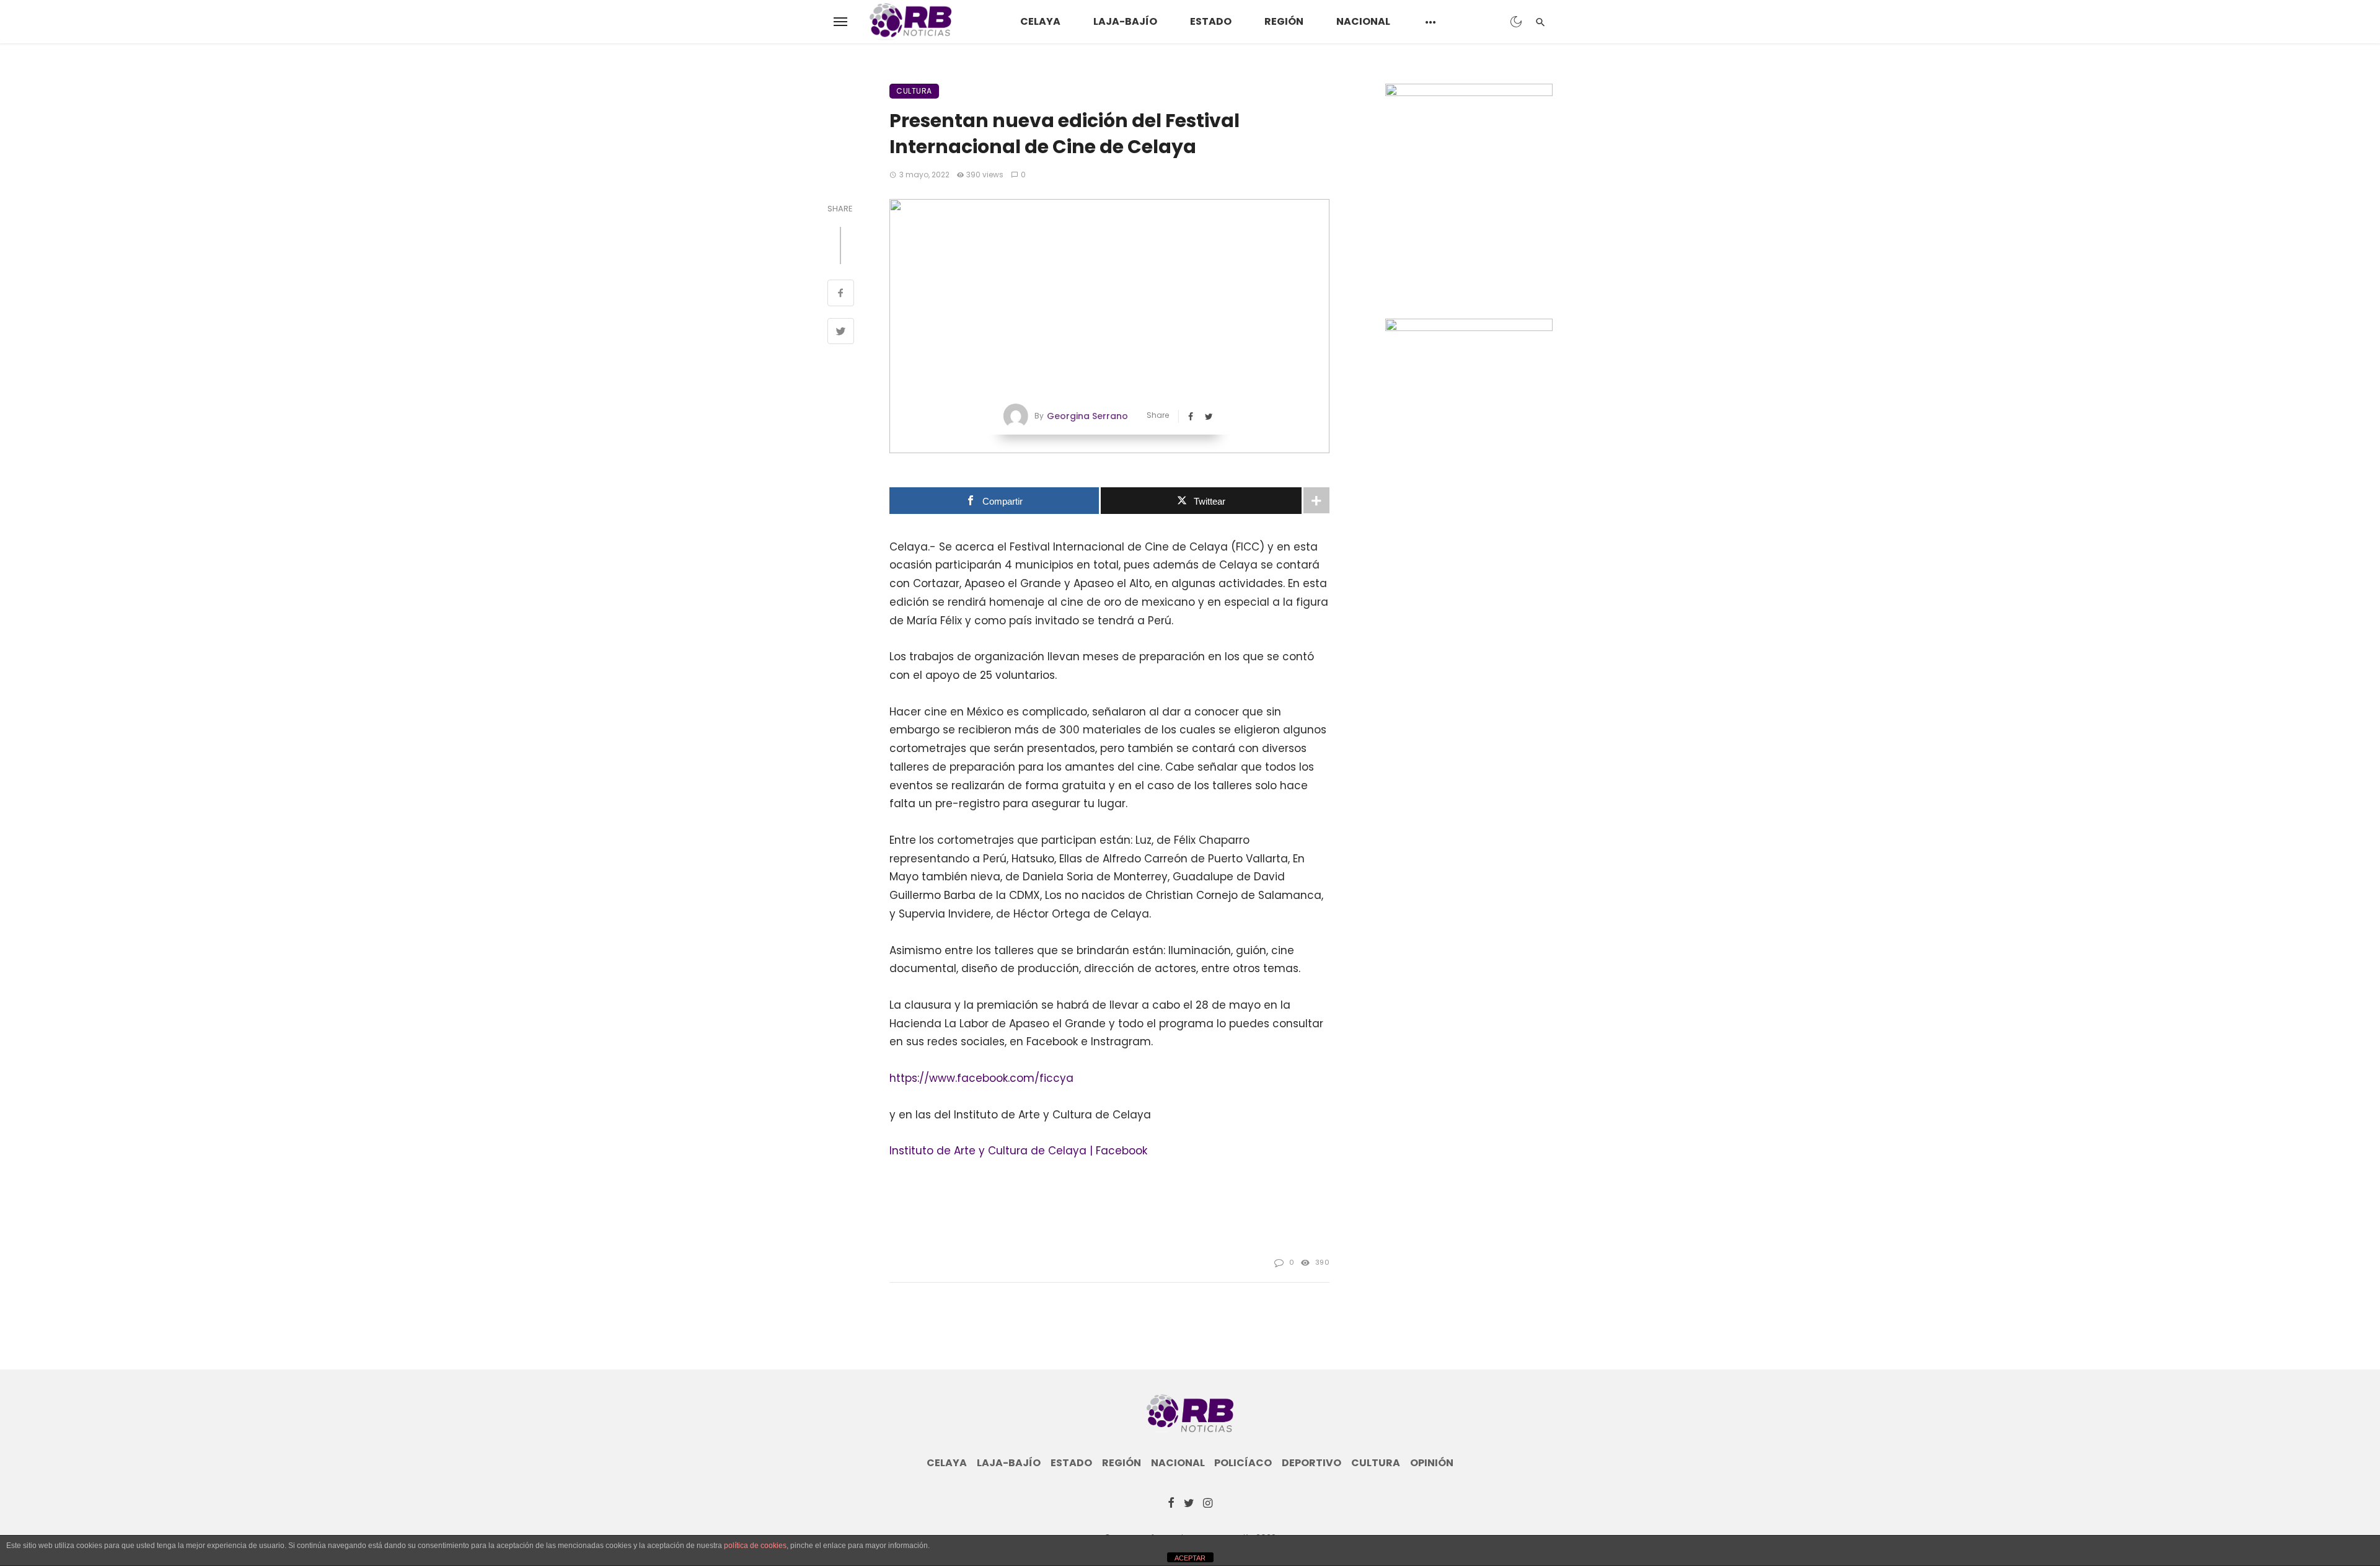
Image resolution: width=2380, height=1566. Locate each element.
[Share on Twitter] (841, 333)
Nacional (1363, 21)
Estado (1211, 21)
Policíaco (1243, 1463)
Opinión (1432, 1463)
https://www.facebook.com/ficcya (981, 1078)
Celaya (1040, 21)
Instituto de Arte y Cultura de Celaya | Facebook (1018, 1151)
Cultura (914, 91)
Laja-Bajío (1125, 21)
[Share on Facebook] (841, 294)
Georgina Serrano (1087, 416)
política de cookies (755, 1546)
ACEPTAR (1190, 1558)
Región (1284, 21)
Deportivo (1311, 1463)
